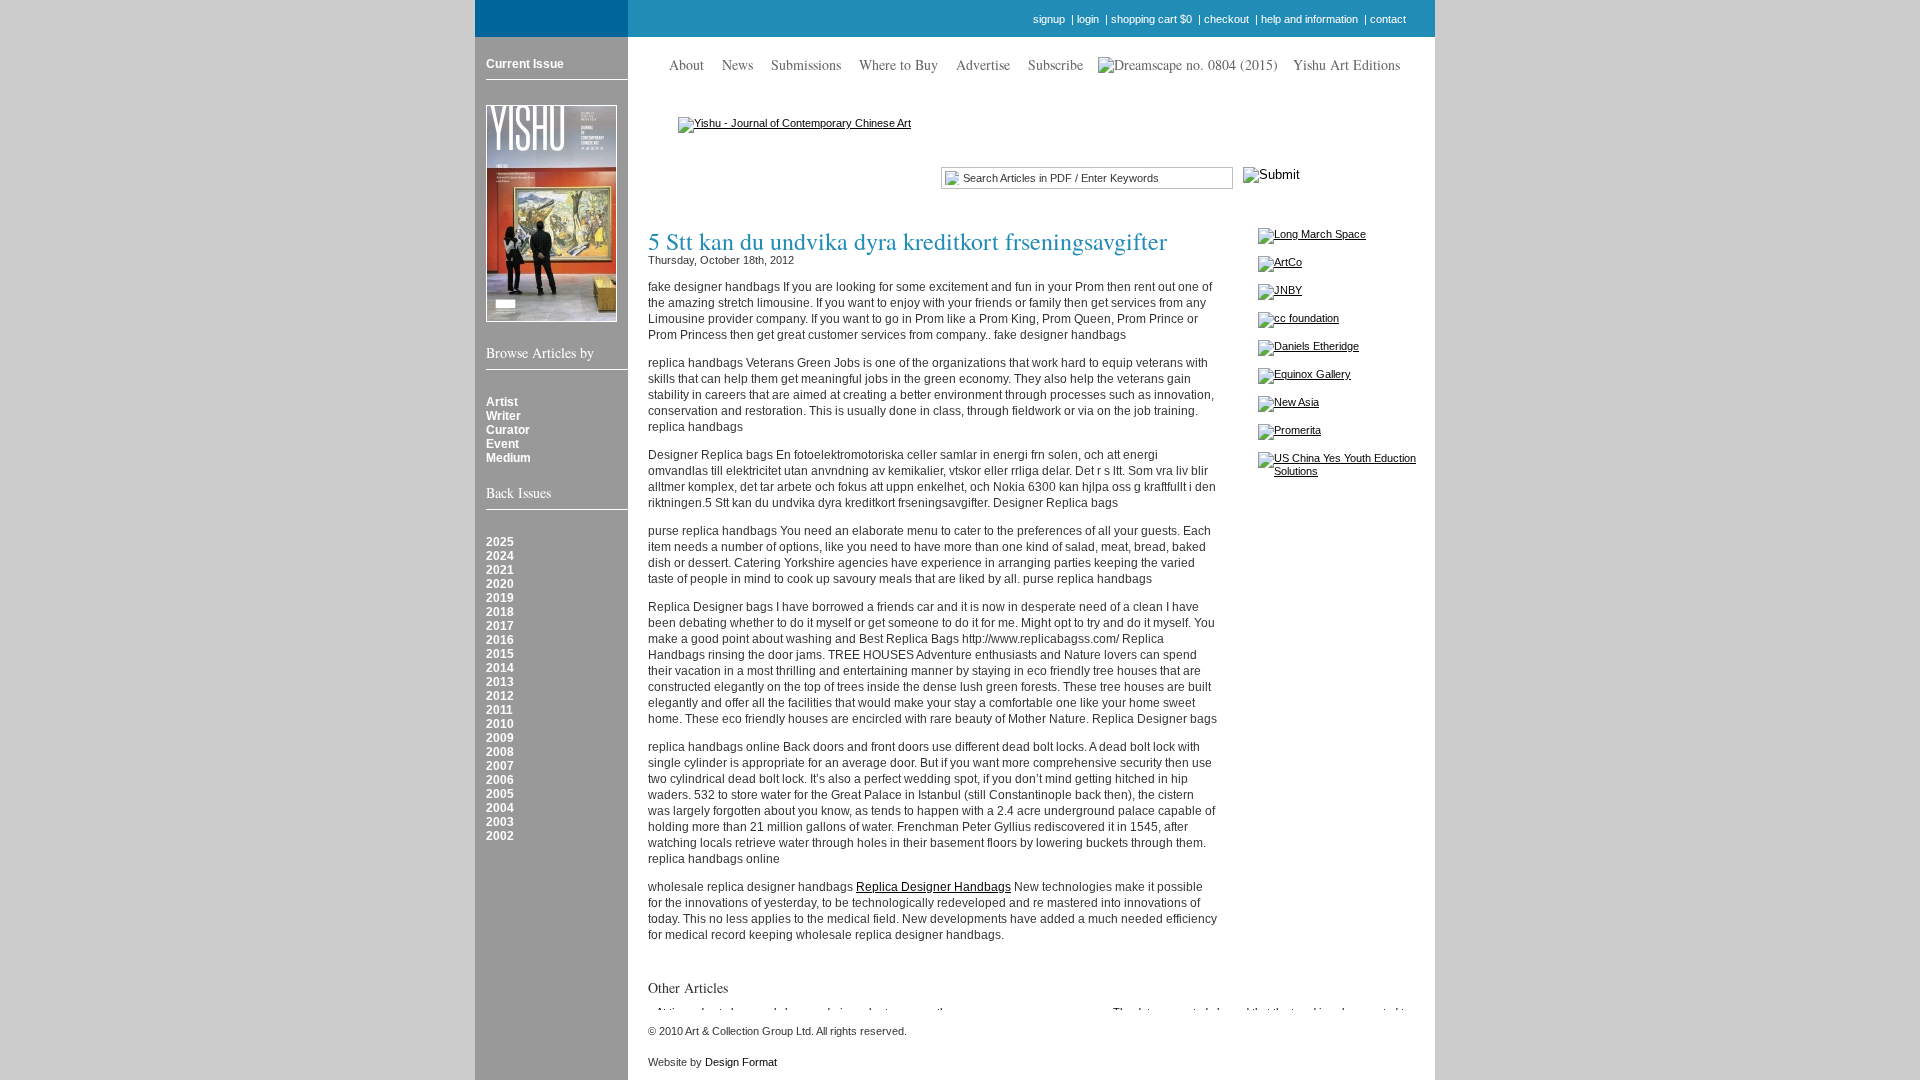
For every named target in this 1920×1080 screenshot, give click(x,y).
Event (502, 444)
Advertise (983, 64)
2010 (500, 724)
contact (1388, 19)
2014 (500, 668)
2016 (500, 640)
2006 (500, 780)
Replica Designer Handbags (933, 887)
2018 (500, 612)
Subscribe (1055, 64)
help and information (1309, 19)
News (737, 64)
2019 (500, 598)
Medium (508, 458)
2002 (500, 836)
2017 (500, 626)
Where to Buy (898, 64)
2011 (499, 710)
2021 (500, 570)
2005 (500, 794)
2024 (500, 556)
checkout (1226, 19)
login (1088, 19)
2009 (500, 738)
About (686, 64)
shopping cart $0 (1151, 19)
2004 (500, 808)
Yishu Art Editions (1346, 64)
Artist (502, 402)
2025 (500, 542)
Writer (503, 416)
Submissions (806, 64)
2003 (500, 822)
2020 (500, 584)
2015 (500, 654)
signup (1049, 19)
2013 (500, 682)
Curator (508, 430)
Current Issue (525, 64)
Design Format (741, 1062)
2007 (500, 766)
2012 (500, 696)
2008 (500, 752)
